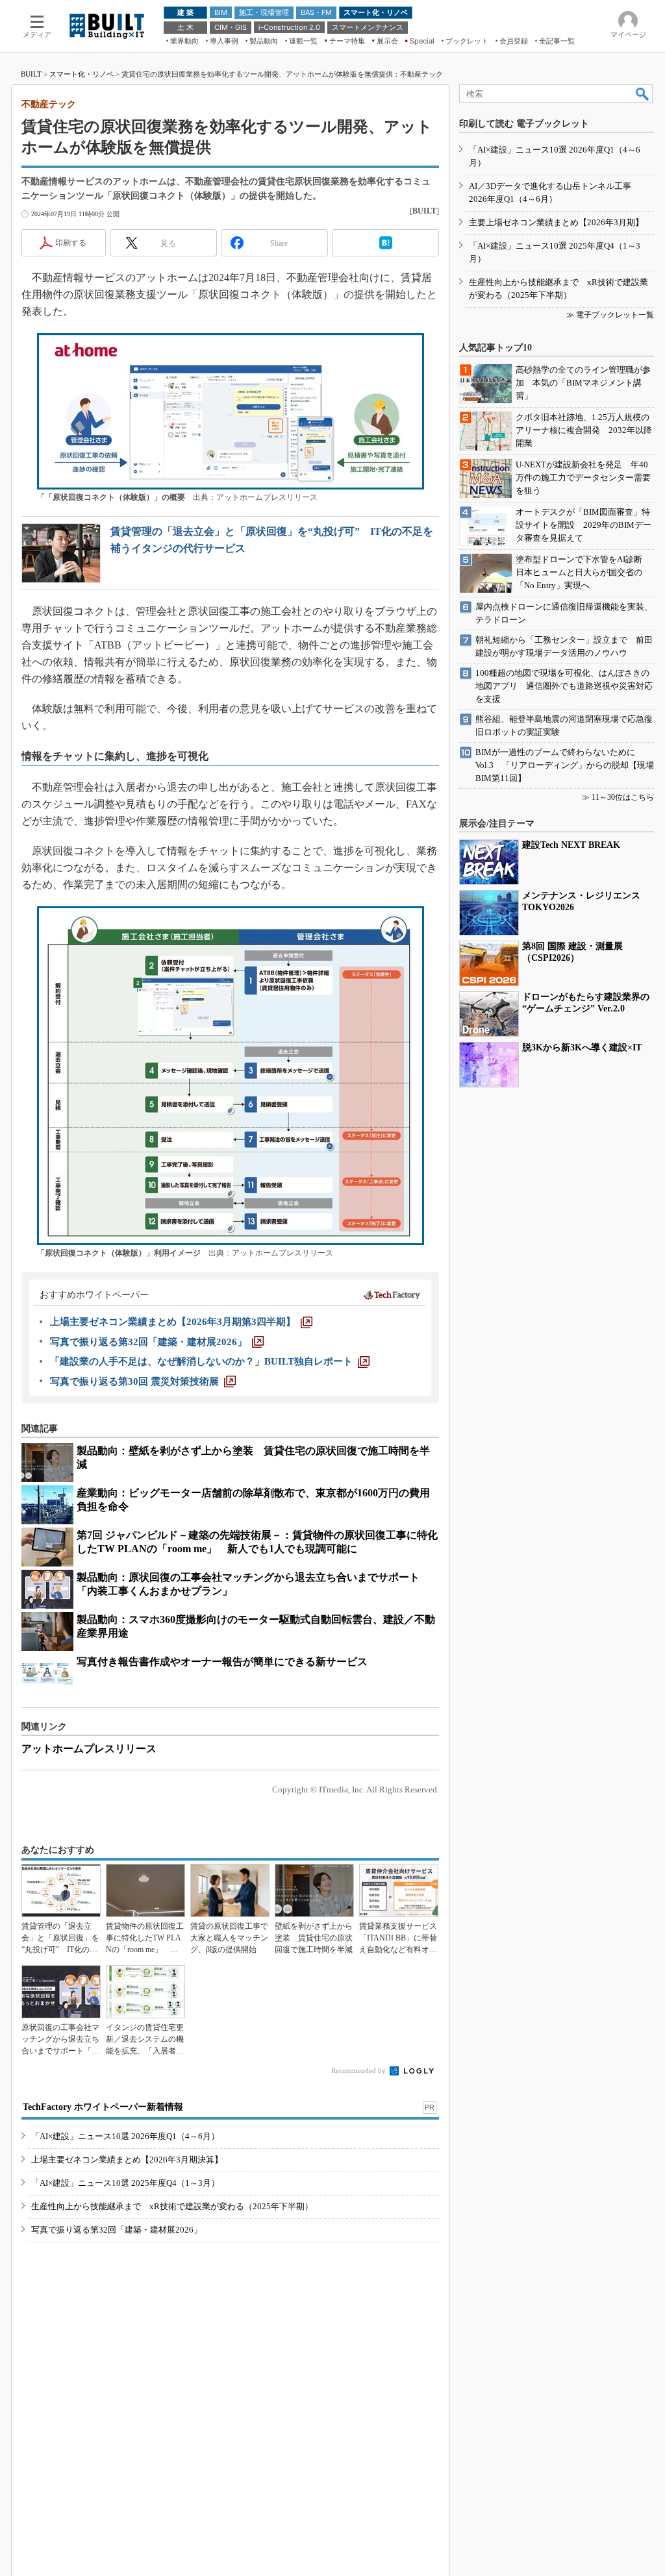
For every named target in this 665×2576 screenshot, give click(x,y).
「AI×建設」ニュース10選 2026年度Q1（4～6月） (125, 2136)
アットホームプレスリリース (89, 1749)
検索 (643, 93)
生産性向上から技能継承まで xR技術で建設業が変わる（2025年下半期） (172, 2206)
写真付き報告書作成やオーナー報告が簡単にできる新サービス (222, 1662)
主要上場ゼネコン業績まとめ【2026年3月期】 (556, 222)
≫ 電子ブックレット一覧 (610, 315)
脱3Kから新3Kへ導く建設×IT (582, 1047)
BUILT (31, 74)
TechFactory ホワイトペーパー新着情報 (103, 2107)
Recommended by (359, 2070)
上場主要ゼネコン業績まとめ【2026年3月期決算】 (127, 2160)
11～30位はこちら (623, 797)
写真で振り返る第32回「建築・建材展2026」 (117, 2230)
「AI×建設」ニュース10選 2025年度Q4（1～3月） (125, 2183)
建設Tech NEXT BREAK (571, 845)
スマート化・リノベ (82, 74)
